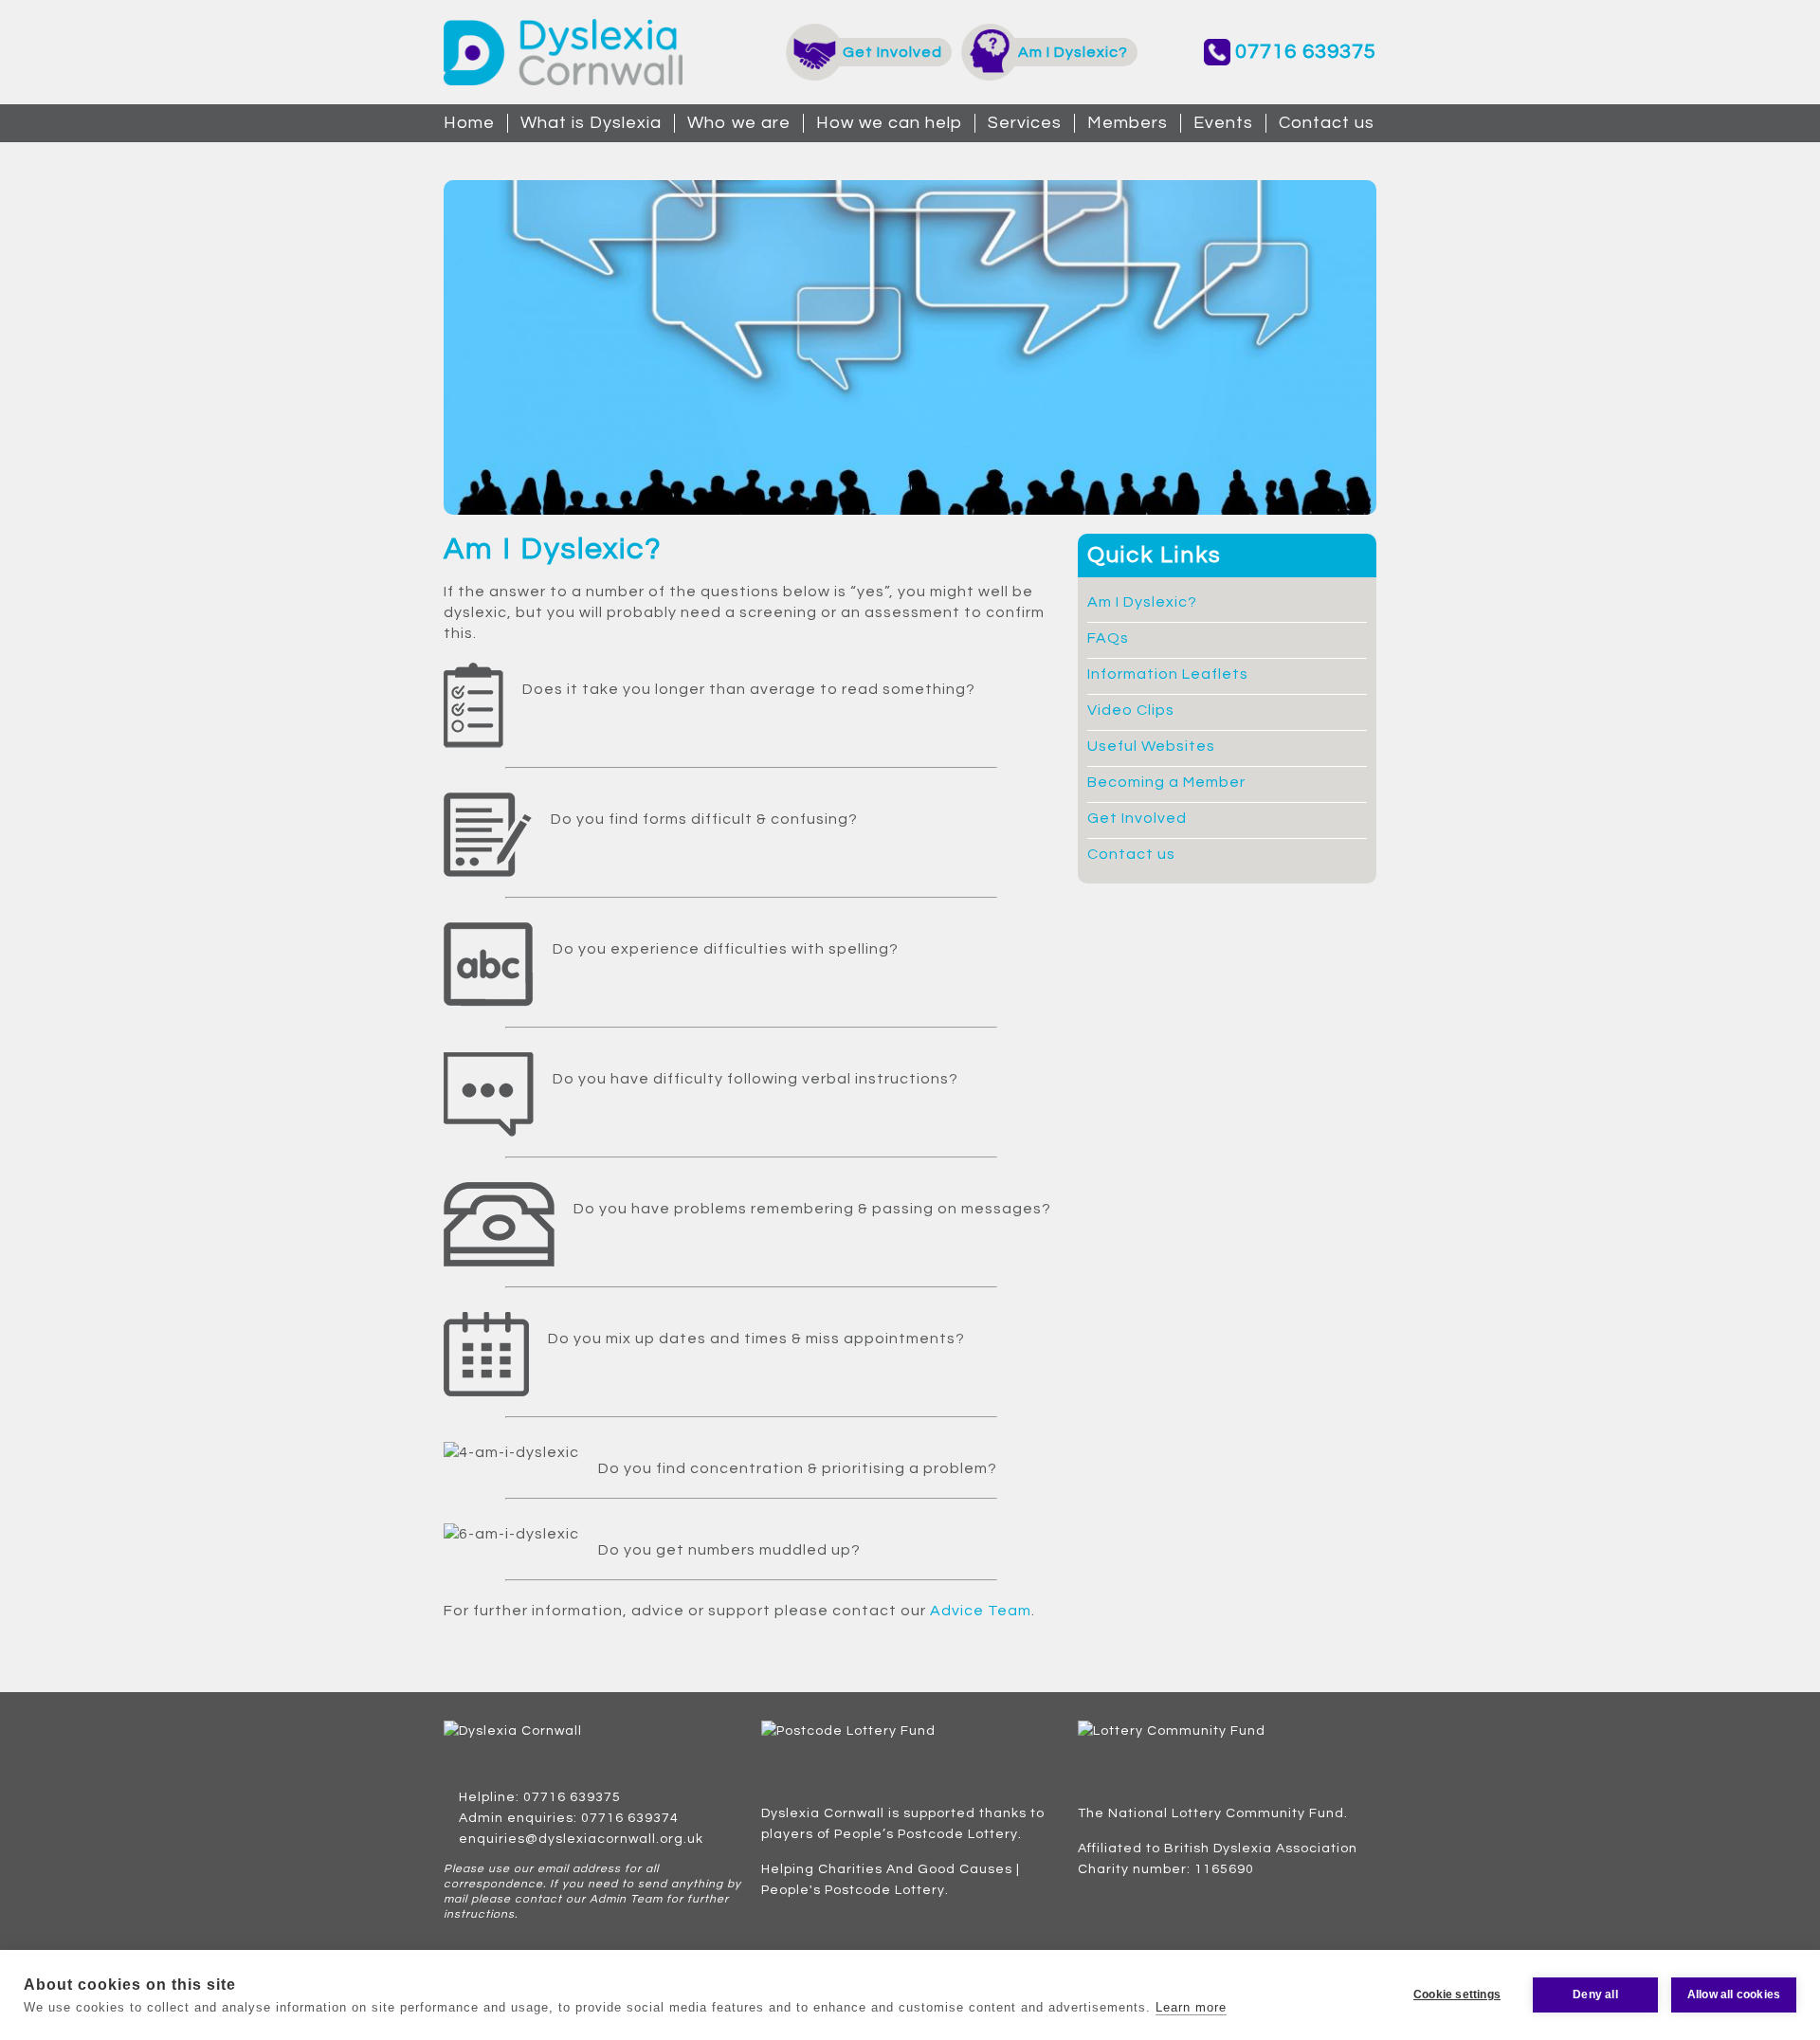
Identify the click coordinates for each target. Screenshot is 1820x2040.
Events (1223, 123)
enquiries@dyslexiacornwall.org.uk (581, 1839)
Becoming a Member (1166, 782)
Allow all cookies (1734, 1994)
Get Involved (1137, 818)
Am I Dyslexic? (1142, 602)
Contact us (1327, 123)
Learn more (1191, 2007)
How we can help (889, 123)
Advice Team (981, 1611)
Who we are (739, 123)
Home (469, 123)
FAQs (1108, 638)
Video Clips (1131, 710)
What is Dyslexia (591, 123)
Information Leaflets (1168, 674)
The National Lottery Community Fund (1211, 1813)
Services (1025, 123)
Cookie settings (1457, 1994)
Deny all (1595, 1994)
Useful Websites (1151, 746)
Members (1128, 123)
